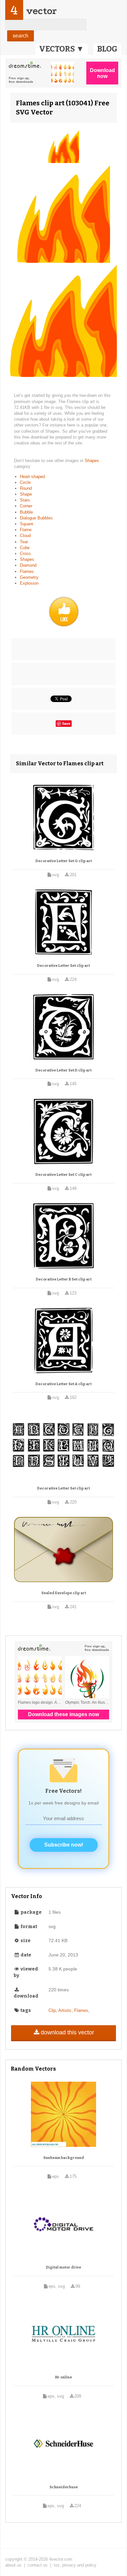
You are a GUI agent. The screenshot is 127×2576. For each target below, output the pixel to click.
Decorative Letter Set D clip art (63, 1070)
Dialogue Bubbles (36, 518)
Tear (24, 542)
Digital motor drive (63, 2267)
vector (41, 11)
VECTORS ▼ (62, 49)
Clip (52, 2010)
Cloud (25, 536)
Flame (26, 530)
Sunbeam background (64, 2158)
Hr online (63, 2377)
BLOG (107, 49)
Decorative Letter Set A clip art (63, 1384)
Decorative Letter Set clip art (63, 966)
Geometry (29, 577)
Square (27, 524)
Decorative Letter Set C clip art (63, 1175)
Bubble (26, 512)
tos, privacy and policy (75, 2565)
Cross (25, 554)
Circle (25, 482)
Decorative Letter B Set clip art (64, 1279)
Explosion (29, 583)
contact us (38, 2565)
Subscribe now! (64, 1845)
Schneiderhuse (64, 2487)
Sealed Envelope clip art (64, 1593)
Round (26, 488)
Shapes (92, 461)
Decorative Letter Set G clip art (64, 861)
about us (13, 2565)
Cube (25, 548)
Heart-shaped (32, 477)
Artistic (65, 2010)
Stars (25, 500)
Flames (27, 571)
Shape (26, 494)
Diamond (28, 565)
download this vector (67, 2032)
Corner (26, 506)
